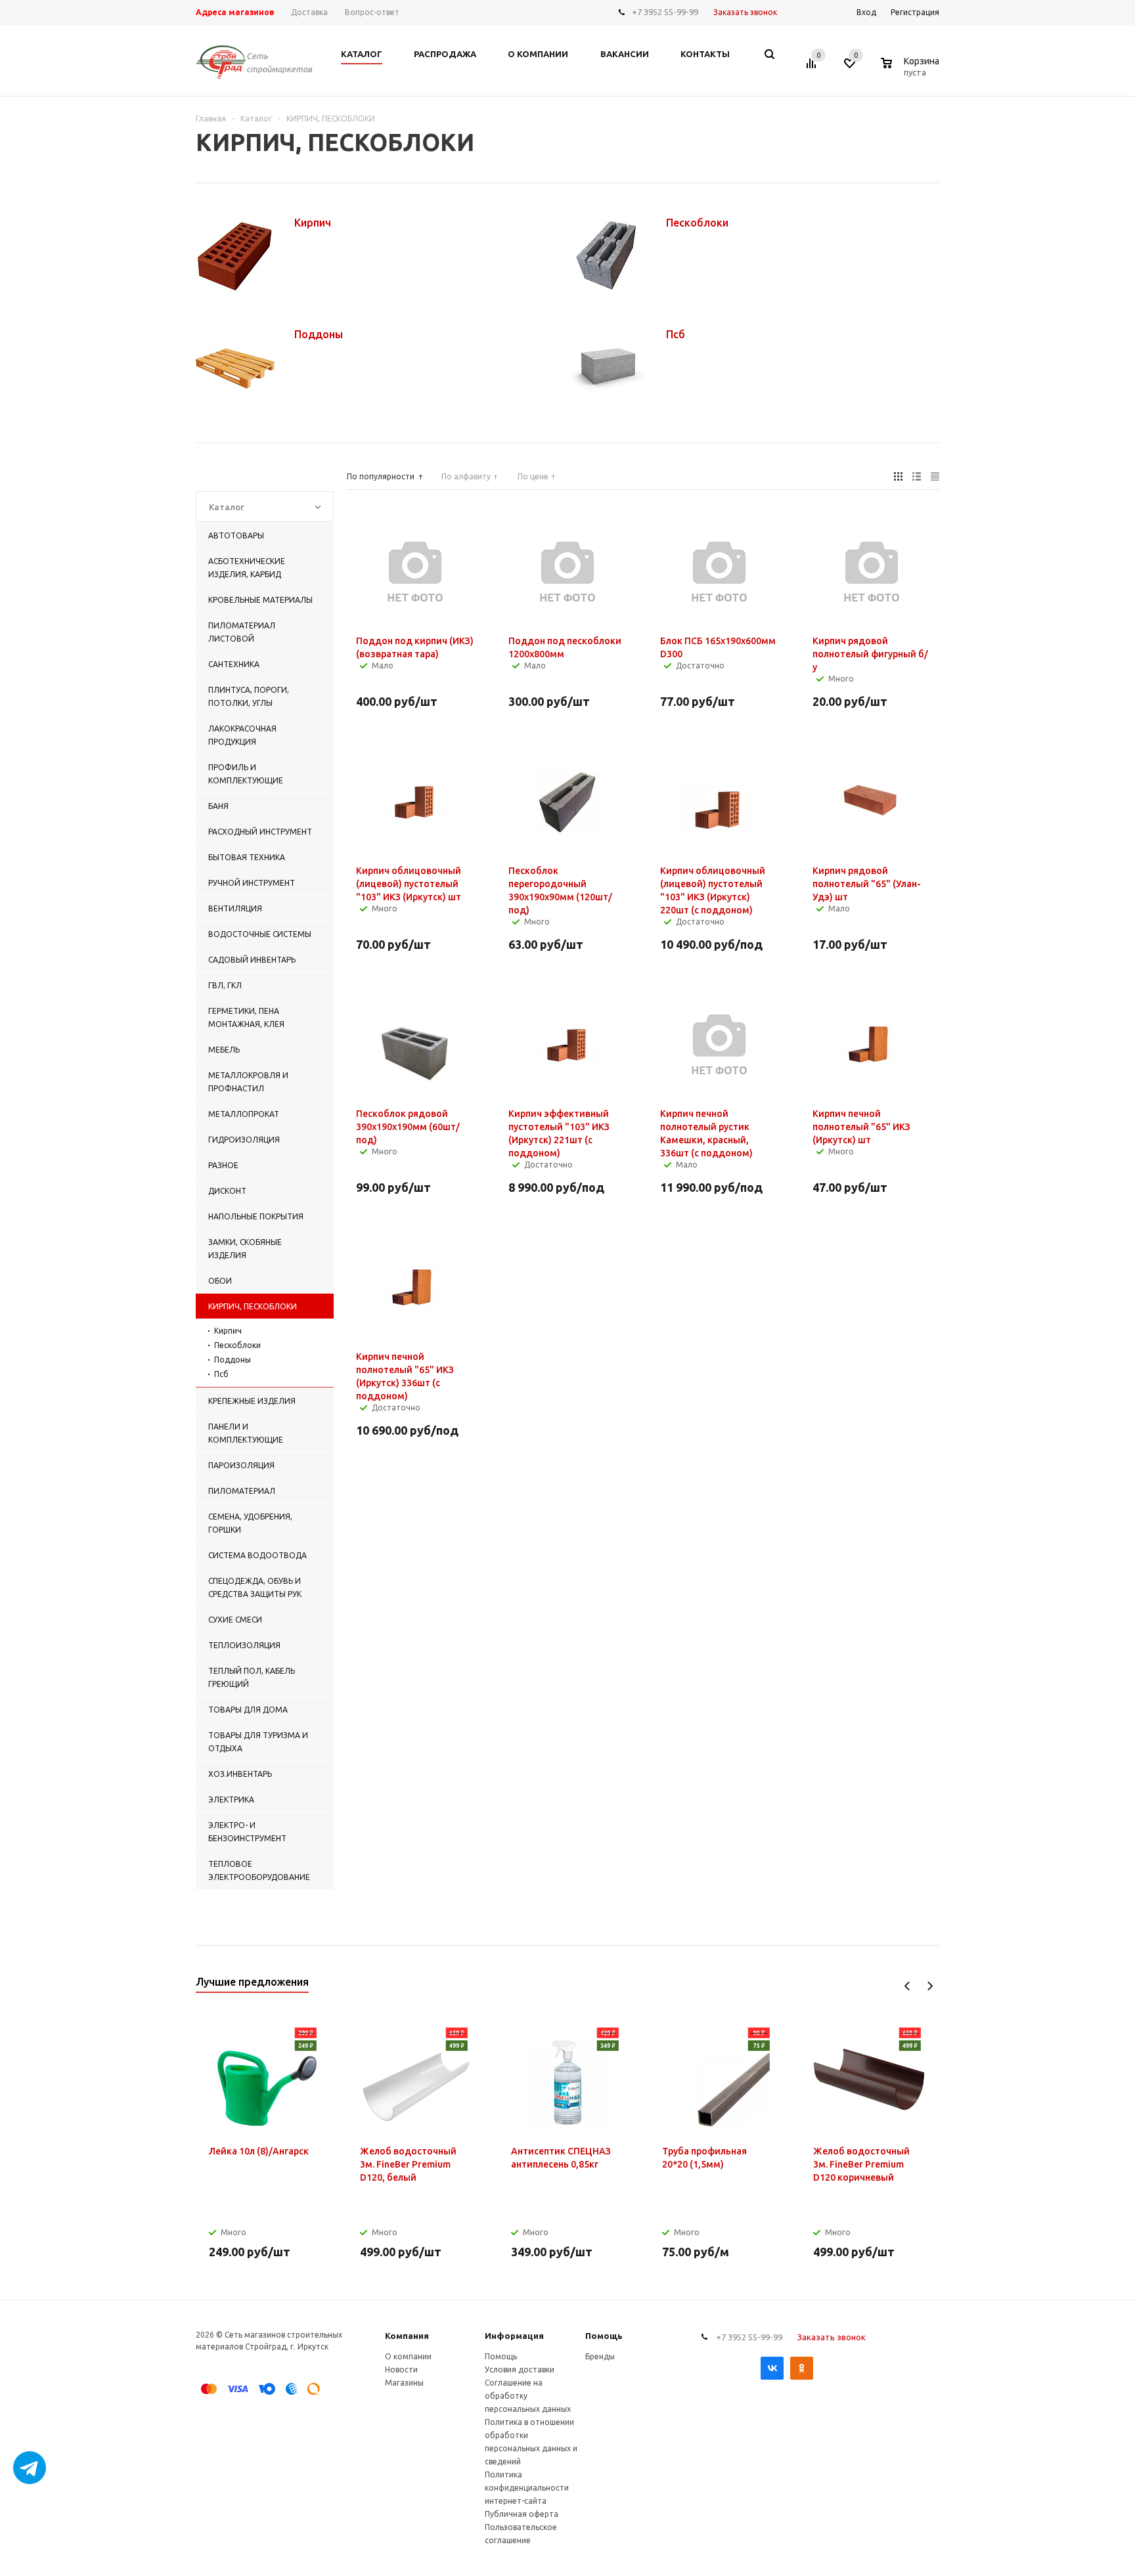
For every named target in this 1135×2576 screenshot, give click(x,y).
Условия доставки (520, 2369)
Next (930, 1986)
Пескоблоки (237, 1345)
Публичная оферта (522, 2514)
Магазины (404, 2383)
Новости (401, 2369)
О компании (408, 2356)
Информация (514, 2336)
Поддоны (233, 1360)
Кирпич (228, 1331)
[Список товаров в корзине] (912, 70)
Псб (221, 1374)
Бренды (600, 2356)
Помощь (604, 2336)
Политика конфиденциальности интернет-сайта (527, 2488)
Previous (907, 1986)
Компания (407, 2336)
